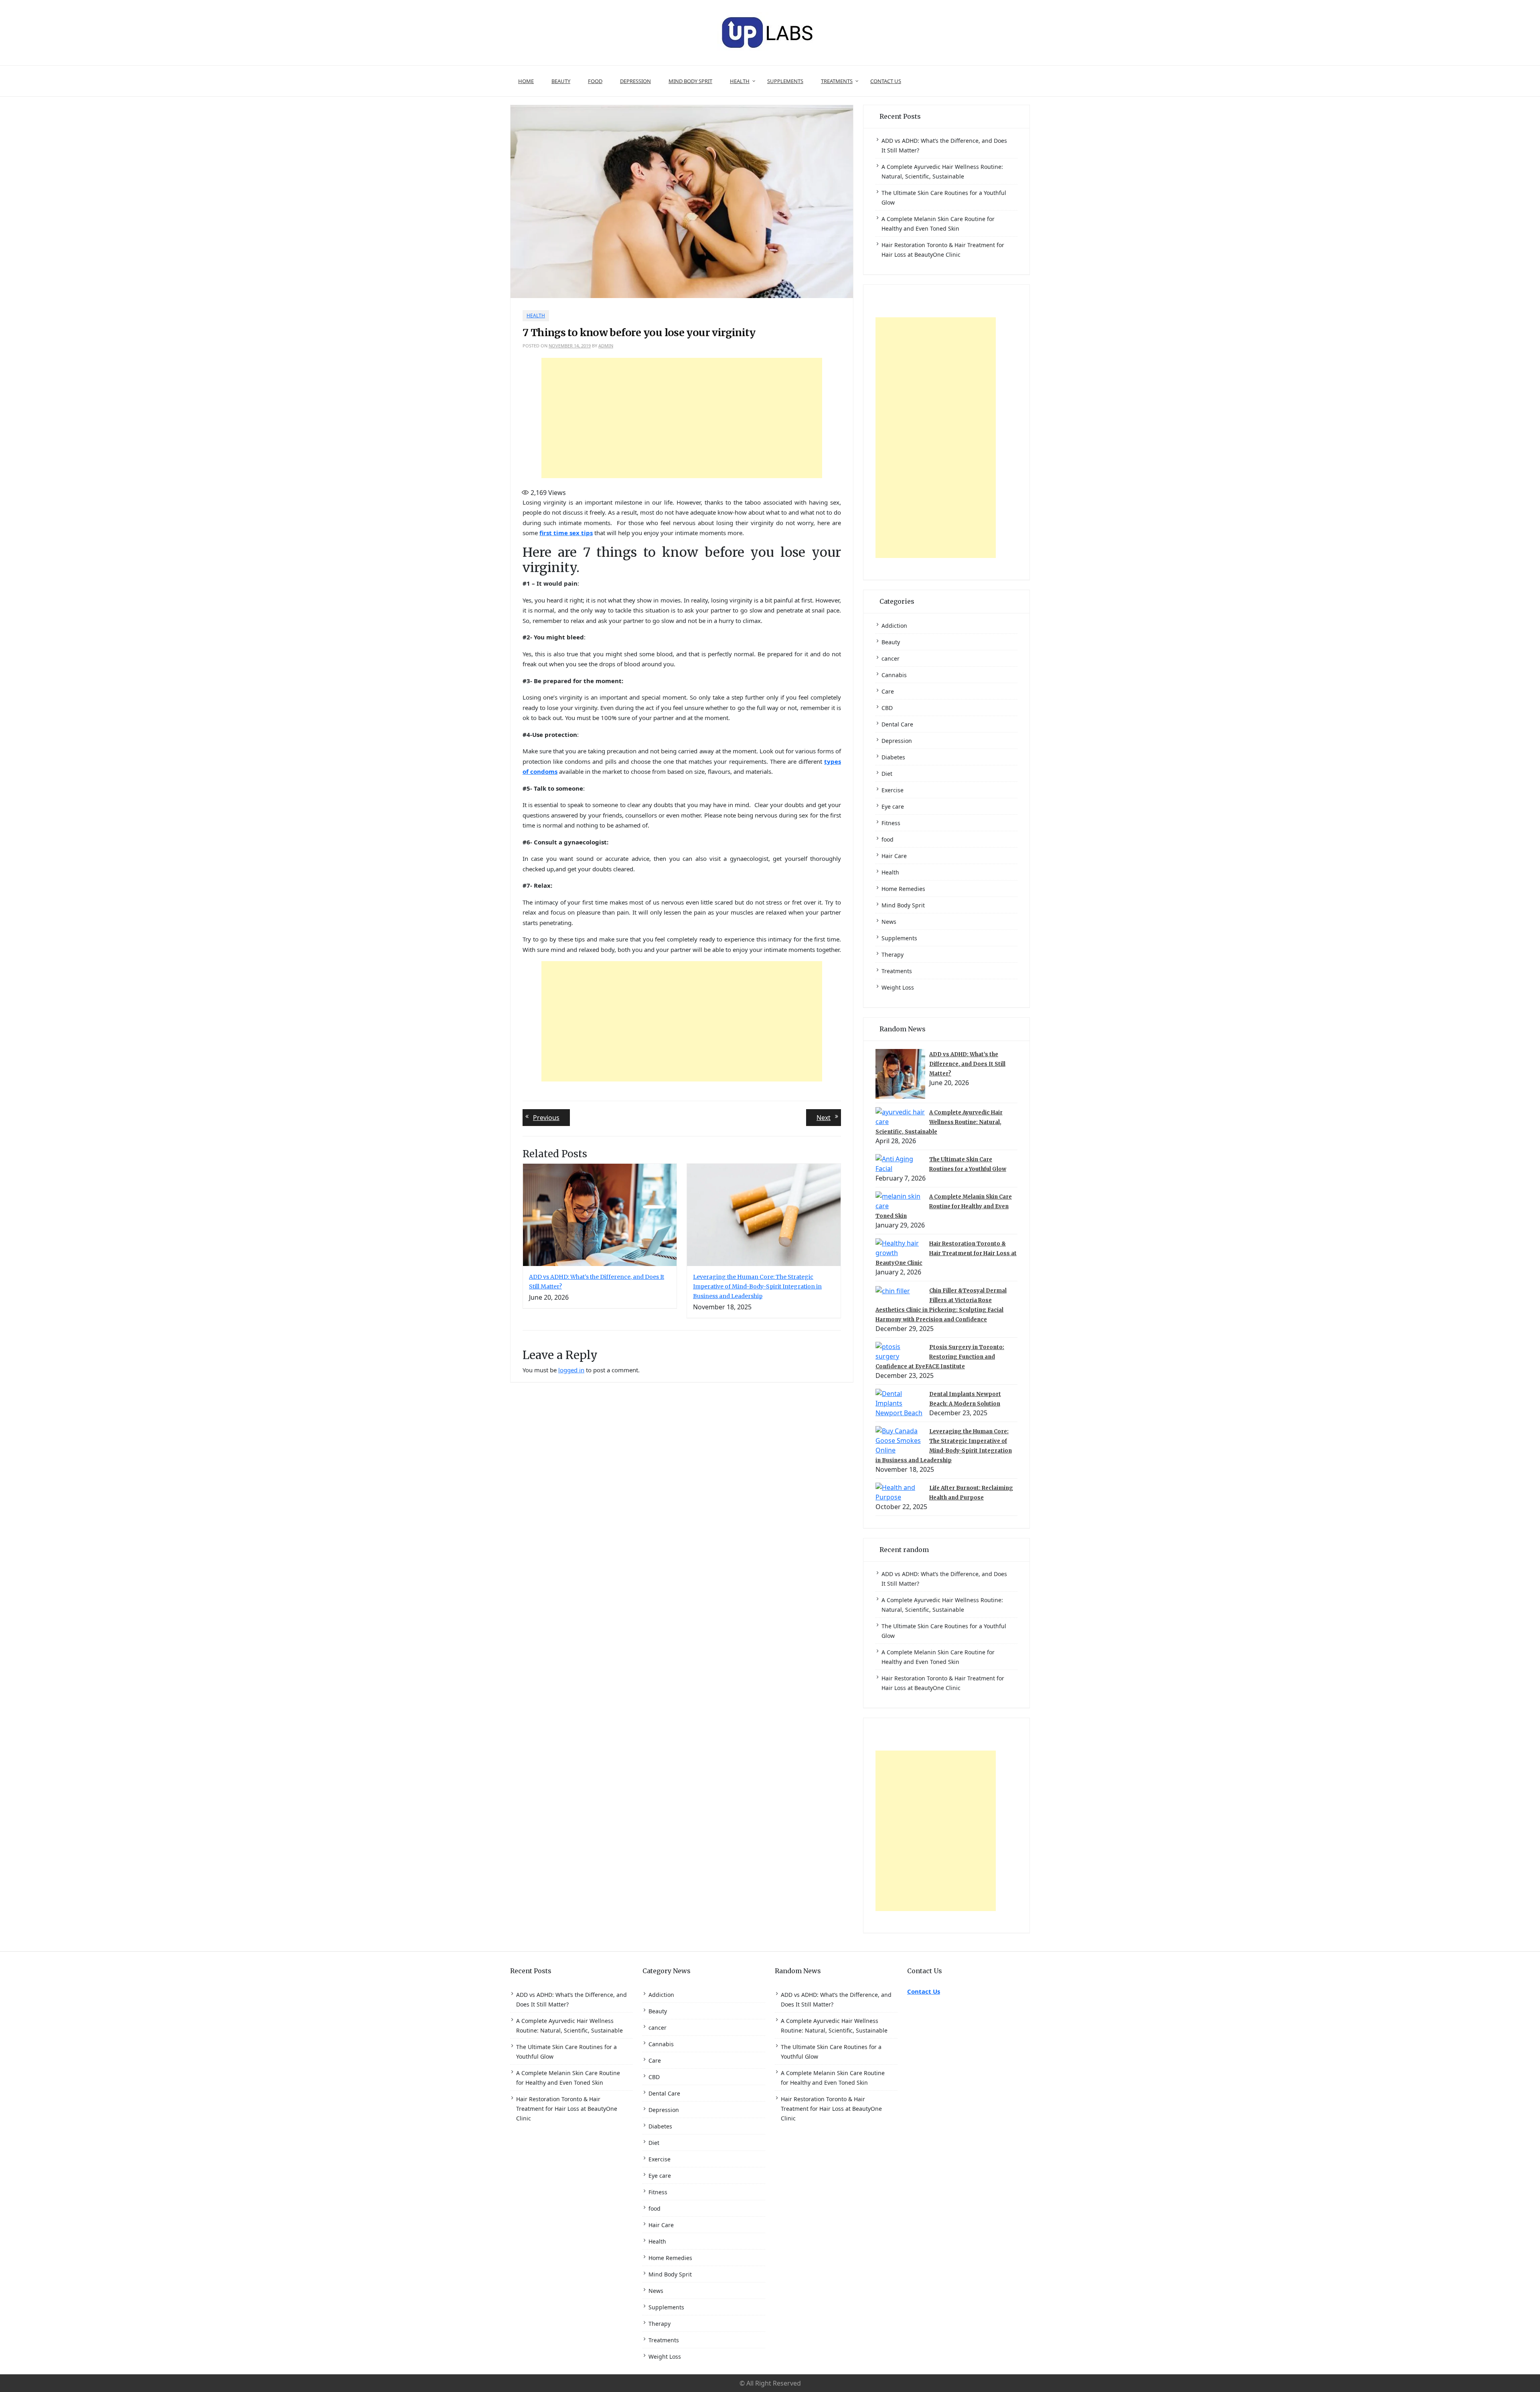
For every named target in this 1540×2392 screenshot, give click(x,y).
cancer (891, 658)
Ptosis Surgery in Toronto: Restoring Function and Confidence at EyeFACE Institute (940, 1357)
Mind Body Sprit (690, 81)
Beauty (561, 81)
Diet (887, 774)
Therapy (893, 955)
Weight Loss (898, 987)
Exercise (893, 790)
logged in (571, 1370)
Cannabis (894, 675)
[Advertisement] (682, 418)
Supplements (785, 81)
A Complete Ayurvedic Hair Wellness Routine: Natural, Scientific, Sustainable (939, 1122)
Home (526, 81)
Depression (635, 81)
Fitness (891, 823)
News (889, 922)
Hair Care (894, 856)
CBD (887, 708)
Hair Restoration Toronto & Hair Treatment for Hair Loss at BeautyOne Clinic (946, 1253)
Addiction (894, 626)
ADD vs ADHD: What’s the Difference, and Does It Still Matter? (967, 1064)
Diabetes (893, 757)
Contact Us (886, 81)
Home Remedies (903, 889)
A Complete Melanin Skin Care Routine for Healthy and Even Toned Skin (944, 1206)
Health (740, 81)
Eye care (893, 806)
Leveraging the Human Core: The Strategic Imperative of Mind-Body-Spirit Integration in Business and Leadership (757, 1286)
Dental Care (897, 724)
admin (606, 346)
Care (888, 691)
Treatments (837, 81)
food (595, 81)
